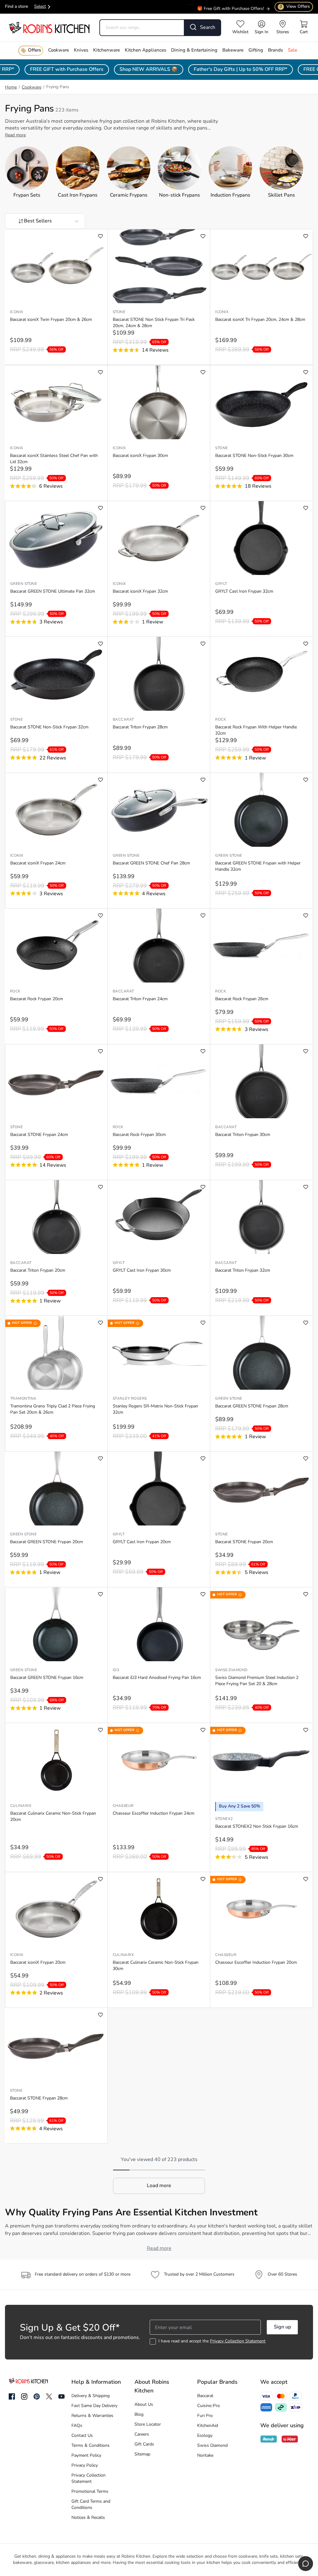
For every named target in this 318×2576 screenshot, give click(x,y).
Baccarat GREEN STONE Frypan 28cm (252, 1406)
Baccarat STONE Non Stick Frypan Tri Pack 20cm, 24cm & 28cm (154, 323)
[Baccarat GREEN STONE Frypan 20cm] (56, 1489)
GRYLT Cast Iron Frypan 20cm (142, 1542)
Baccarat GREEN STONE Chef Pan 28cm (151, 863)
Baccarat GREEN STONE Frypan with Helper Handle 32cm (258, 866)
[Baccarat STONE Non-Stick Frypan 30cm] (261, 402)
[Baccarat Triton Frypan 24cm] (159, 946)
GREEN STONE (24, 584)
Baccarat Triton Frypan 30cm (243, 1135)
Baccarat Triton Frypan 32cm (243, 1271)
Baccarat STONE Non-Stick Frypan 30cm (254, 456)
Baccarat (123, 720)
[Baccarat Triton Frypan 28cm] (159, 674)
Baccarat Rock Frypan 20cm (36, 999)
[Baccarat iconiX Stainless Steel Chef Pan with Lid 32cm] (56, 402)
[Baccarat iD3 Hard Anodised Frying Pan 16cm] (159, 1624)
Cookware (59, 50)
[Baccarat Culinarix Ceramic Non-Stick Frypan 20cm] (56, 1760)
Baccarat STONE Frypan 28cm (39, 2098)
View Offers (295, 7)
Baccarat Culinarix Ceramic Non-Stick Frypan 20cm (53, 1817)
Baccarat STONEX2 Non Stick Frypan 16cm (257, 1827)
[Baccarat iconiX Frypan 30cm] (159, 402)
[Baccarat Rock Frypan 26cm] (261, 946)
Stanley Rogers (130, 1399)
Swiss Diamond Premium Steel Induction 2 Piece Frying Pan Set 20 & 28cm (257, 1681)
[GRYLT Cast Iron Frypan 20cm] (159, 1489)
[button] (159, 2186)
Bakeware (233, 50)
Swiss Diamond (231, 1670)
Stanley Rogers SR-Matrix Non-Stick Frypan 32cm (155, 1409)
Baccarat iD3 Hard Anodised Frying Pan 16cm (157, 1678)
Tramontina (23, 1399)
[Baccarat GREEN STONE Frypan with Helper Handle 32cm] (261, 810)
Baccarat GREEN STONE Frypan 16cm (47, 1678)
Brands (275, 50)
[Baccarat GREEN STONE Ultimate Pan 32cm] (56, 538)
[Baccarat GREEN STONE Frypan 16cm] (56, 1624)
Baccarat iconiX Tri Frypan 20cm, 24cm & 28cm (260, 320)
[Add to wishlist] (100, 236)
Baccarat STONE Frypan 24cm (39, 1135)
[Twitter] (49, 2396)
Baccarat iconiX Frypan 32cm (140, 592)
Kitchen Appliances (145, 50)
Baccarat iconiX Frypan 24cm (38, 863)
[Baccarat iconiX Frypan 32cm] (159, 538)
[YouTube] (61, 2396)
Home (11, 87)
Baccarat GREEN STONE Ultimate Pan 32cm (53, 592)
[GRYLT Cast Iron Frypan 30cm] (159, 1217)
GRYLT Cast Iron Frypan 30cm (142, 1271)
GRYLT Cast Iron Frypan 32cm (244, 592)
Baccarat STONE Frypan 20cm (244, 1542)
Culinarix (21, 1806)
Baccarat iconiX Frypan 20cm (38, 1963)
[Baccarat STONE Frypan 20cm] (261, 1489)
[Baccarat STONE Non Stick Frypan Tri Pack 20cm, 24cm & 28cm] (159, 266)
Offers (34, 50)
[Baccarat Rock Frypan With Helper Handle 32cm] (261, 674)
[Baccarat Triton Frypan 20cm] (56, 1217)
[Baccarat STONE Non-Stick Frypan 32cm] (56, 674)
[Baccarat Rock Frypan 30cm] (159, 1081)
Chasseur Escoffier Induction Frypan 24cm (154, 1814)
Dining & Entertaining (194, 50)
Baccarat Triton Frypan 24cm (140, 999)
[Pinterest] (37, 2396)
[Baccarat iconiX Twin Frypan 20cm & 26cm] (56, 266)
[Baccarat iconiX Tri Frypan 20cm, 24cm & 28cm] (261, 266)
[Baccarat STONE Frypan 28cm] (56, 2045)
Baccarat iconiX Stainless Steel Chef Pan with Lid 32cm (54, 459)
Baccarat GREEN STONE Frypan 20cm (46, 1542)
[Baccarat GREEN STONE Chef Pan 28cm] (159, 810)
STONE (119, 312)
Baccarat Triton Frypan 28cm (140, 727)
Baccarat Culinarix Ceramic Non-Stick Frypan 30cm (156, 1966)
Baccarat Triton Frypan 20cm (38, 1271)
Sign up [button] (282, 2327)
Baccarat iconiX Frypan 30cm (140, 456)
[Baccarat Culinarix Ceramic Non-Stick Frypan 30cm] (159, 1909)
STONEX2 (224, 1819)
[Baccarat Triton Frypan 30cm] (261, 1081)
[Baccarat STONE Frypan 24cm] (56, 1081)
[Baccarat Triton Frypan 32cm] (261, 1217)
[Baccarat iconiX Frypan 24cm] (56, 810)
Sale (293, 50)
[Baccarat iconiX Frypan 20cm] (56, 1909)
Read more (15, 135)
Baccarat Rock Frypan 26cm (242, 999)
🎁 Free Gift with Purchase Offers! (231, 5)
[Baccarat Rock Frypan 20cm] (56, 946)
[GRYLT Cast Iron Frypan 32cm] (261, 538)
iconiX (17, 312)
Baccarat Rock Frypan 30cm (139, 1135)
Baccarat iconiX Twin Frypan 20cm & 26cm (51, 320)
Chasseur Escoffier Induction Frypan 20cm (256, 1963)
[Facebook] (12, 2397)
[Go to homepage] (49, 27)
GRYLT (221, 584)
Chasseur (123, 1806)
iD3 (116, 1670)
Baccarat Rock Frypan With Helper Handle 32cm (256, 730)
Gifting (256, 50)
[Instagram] (24, 2397)
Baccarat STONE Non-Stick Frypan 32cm (49, 727)
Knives (81, 50)
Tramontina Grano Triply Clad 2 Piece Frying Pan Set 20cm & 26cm (53, 1409)
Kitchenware (107, 50)
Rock (221, 720)
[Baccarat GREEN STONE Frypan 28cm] (261, 1353)
